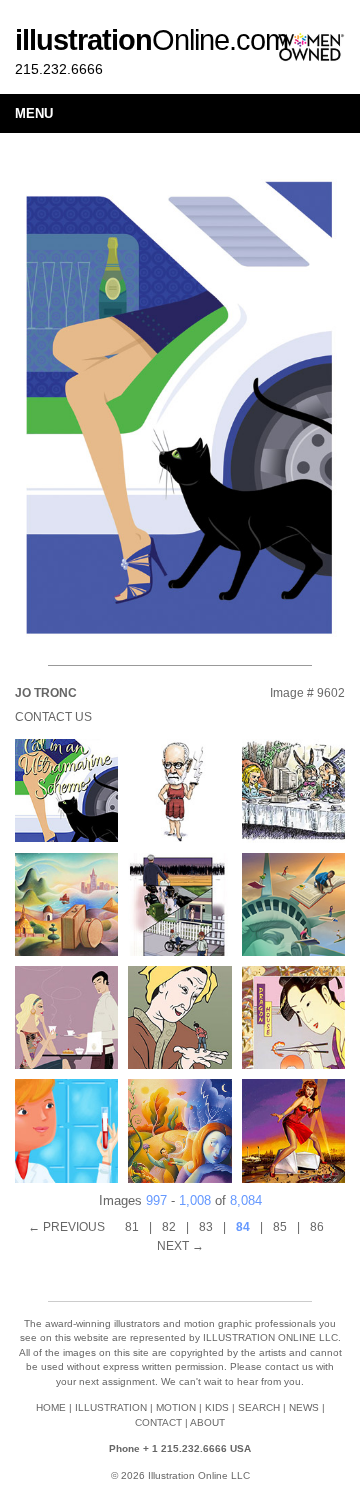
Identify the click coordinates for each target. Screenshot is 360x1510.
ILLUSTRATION (111, 1407)
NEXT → (180, 1246)
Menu (34, 113)
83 (206, 1227)
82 (169, 1227)
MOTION (176, 1407)
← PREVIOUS (66, 1227)
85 (280, 1227)
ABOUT (207, 1422)
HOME (51, 1407)
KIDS (217, 1407)
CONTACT (158, 1422)
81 (132, 1227)
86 (317, 1227)
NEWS (304, 1407)
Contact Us (53, 717)
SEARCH (259, 1407)
